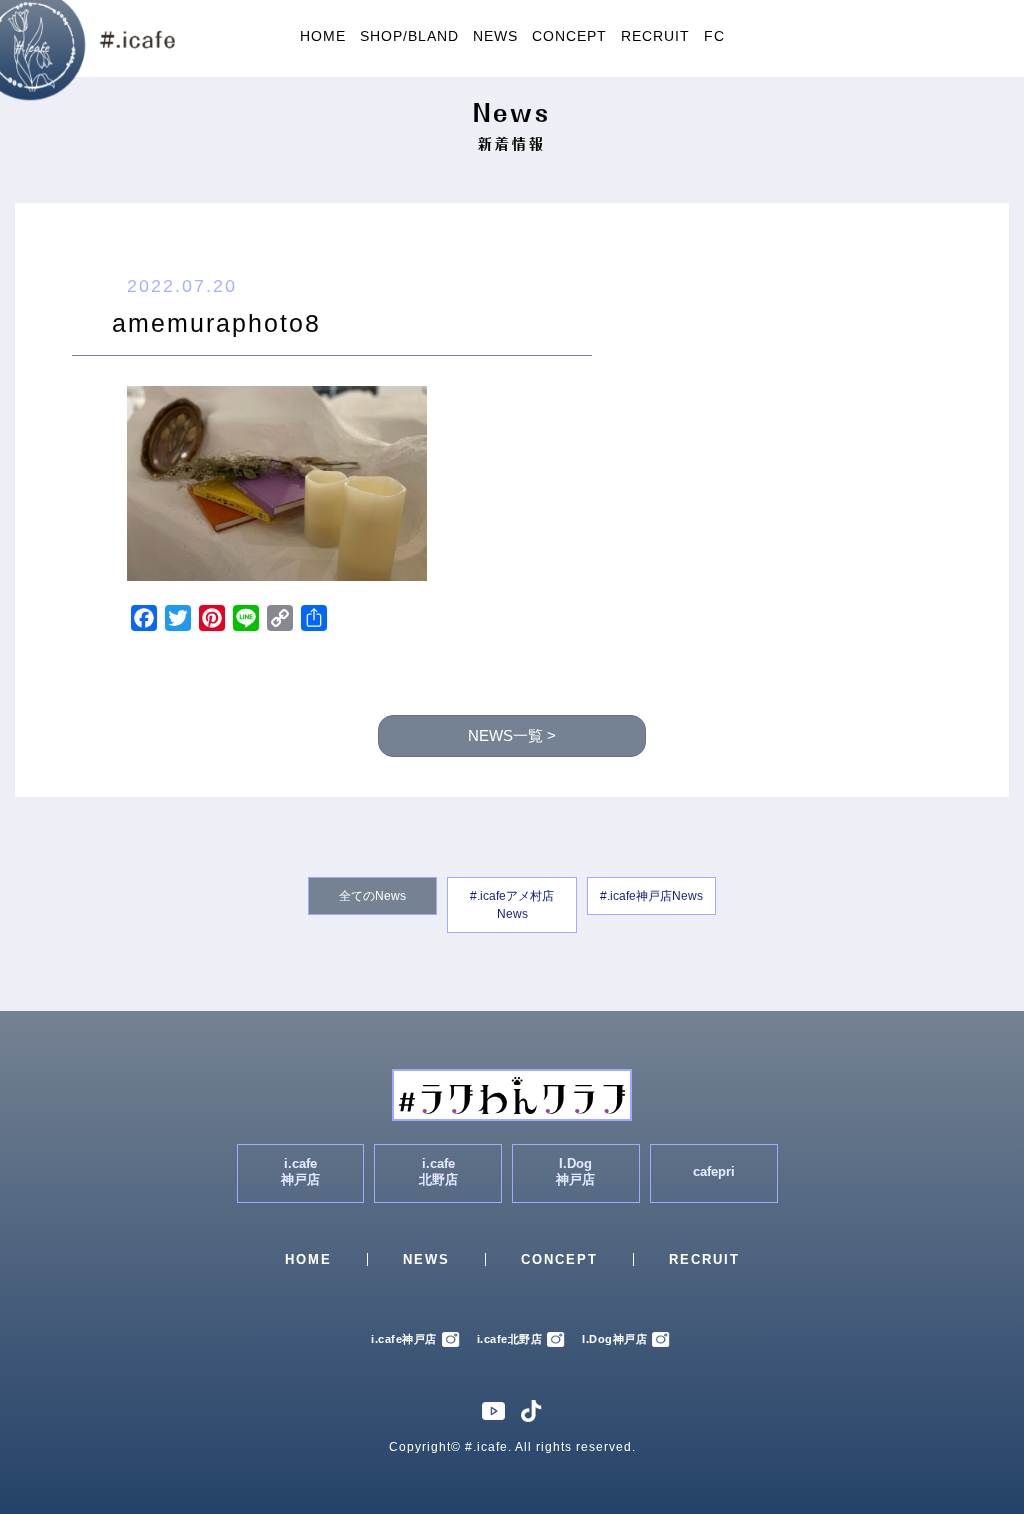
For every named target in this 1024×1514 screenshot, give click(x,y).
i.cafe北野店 (510, 1339)
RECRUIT (655, 36)
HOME (323, 36)
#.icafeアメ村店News (512, 905)
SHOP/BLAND (409, 36)
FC (714, 36)
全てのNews (372, 896)
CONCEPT (569, 36)
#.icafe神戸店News (651, 896)
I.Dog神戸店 (614, 1339)
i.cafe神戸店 (404, 1339)
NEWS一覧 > (512, 736)
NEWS (495, 36)
